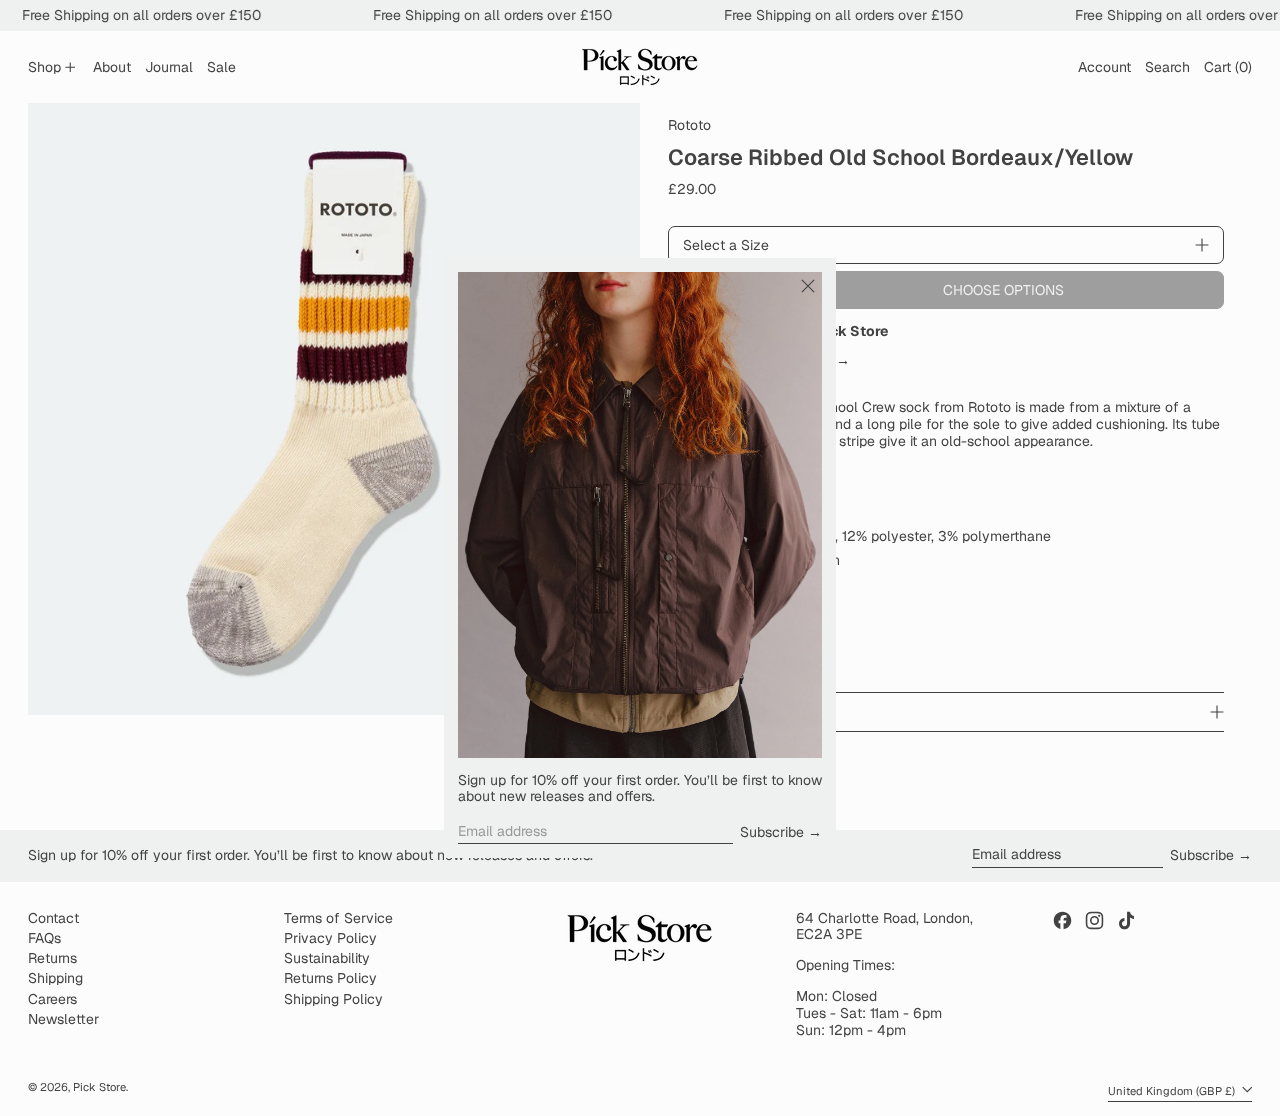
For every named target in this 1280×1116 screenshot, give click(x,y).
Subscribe (772, 832)
